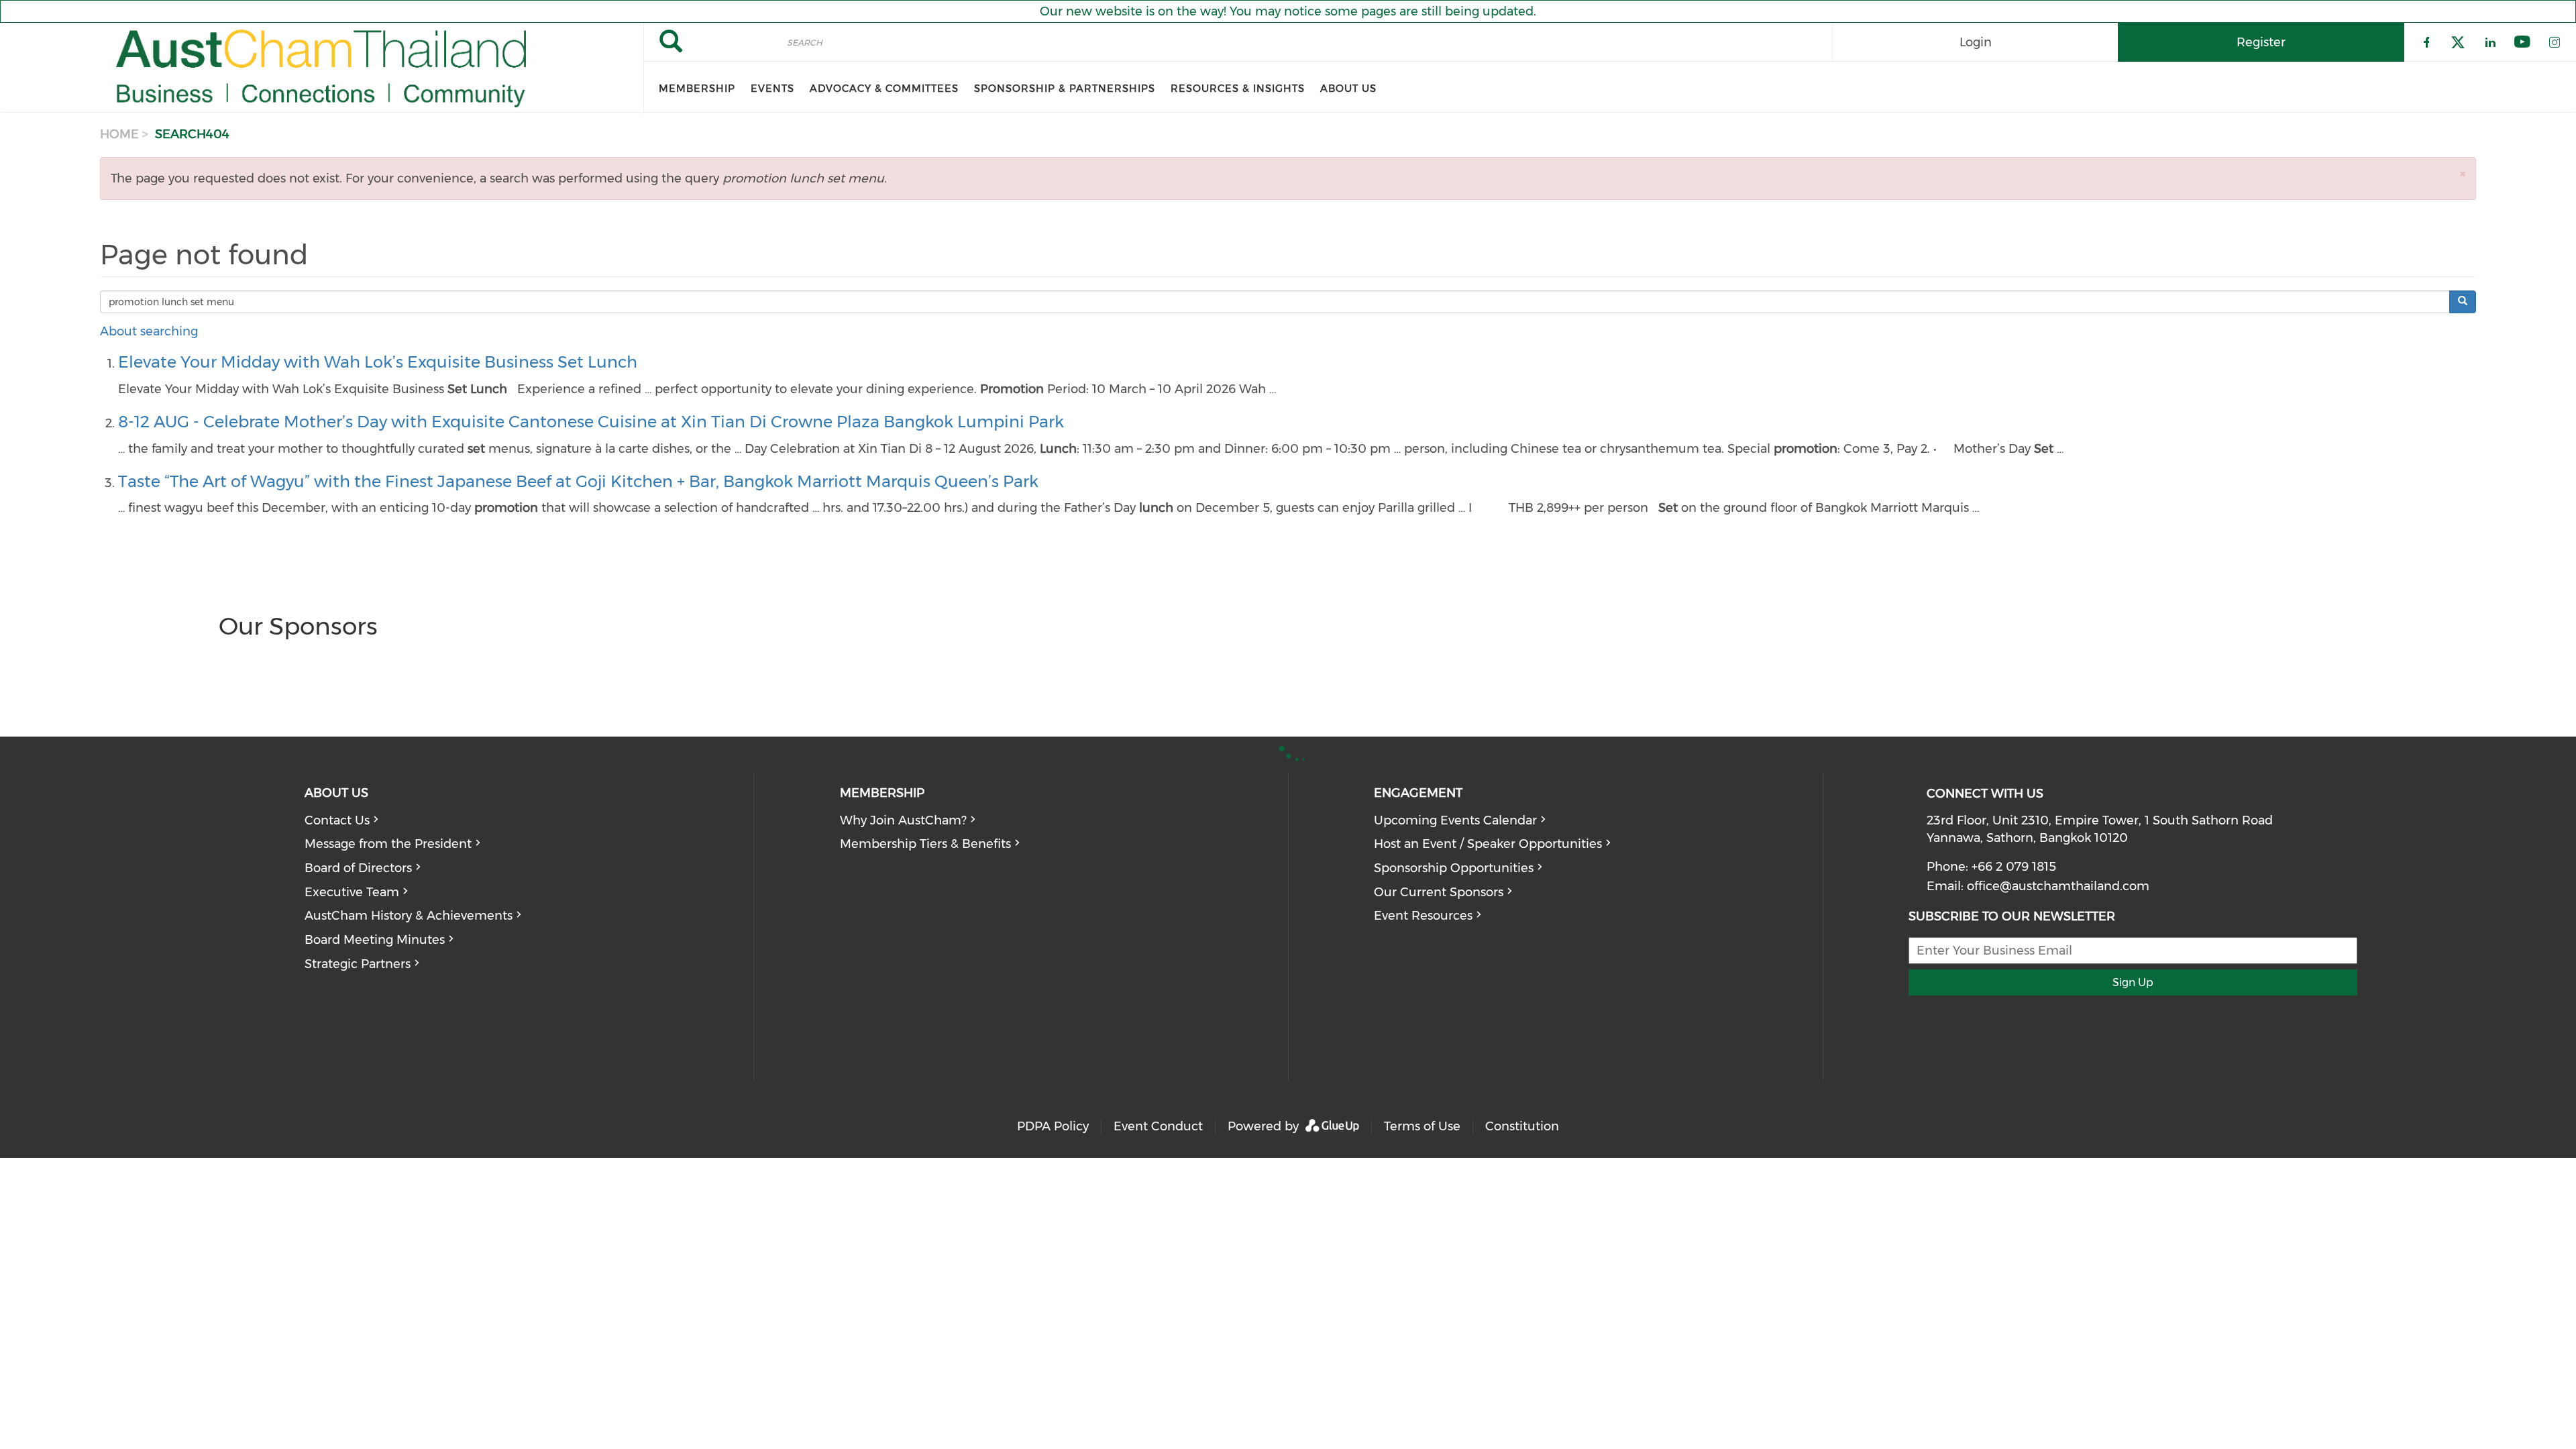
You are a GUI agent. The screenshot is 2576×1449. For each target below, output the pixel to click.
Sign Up (2133, 982)
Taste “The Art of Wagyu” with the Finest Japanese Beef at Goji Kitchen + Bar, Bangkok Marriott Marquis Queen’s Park (578, 481)
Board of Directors (358, 868)
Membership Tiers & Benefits (925, 844)
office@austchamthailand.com (2058, 886)
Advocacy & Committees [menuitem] (884, 89)
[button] (2463, 173)
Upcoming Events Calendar (1455, 820)
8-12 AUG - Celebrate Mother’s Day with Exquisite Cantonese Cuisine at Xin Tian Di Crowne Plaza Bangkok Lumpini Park (591, 422)
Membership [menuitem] (697, 89)
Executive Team (352, 892)
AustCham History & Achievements (409, 916)
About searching (149, 331)
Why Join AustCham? (903, 820)
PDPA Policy (1053, 1126)
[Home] (322, 68)
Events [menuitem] (772, 89)
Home (119, 134)
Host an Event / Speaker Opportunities (1488, 844)
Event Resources (1423, 916)
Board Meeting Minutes (375, 940)
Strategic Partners (358, 964)
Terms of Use (1422, 1126)
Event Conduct (1158, 1126)
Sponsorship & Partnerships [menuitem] (1065, 89)
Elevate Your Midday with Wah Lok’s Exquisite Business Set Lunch (378, 362)
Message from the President (388, 844)
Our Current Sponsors (1439, 892)
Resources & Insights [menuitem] (1238, 89)
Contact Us (337, 820)
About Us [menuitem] (1348, 89)
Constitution (1522, 1126)
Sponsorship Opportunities (1454, 868)
